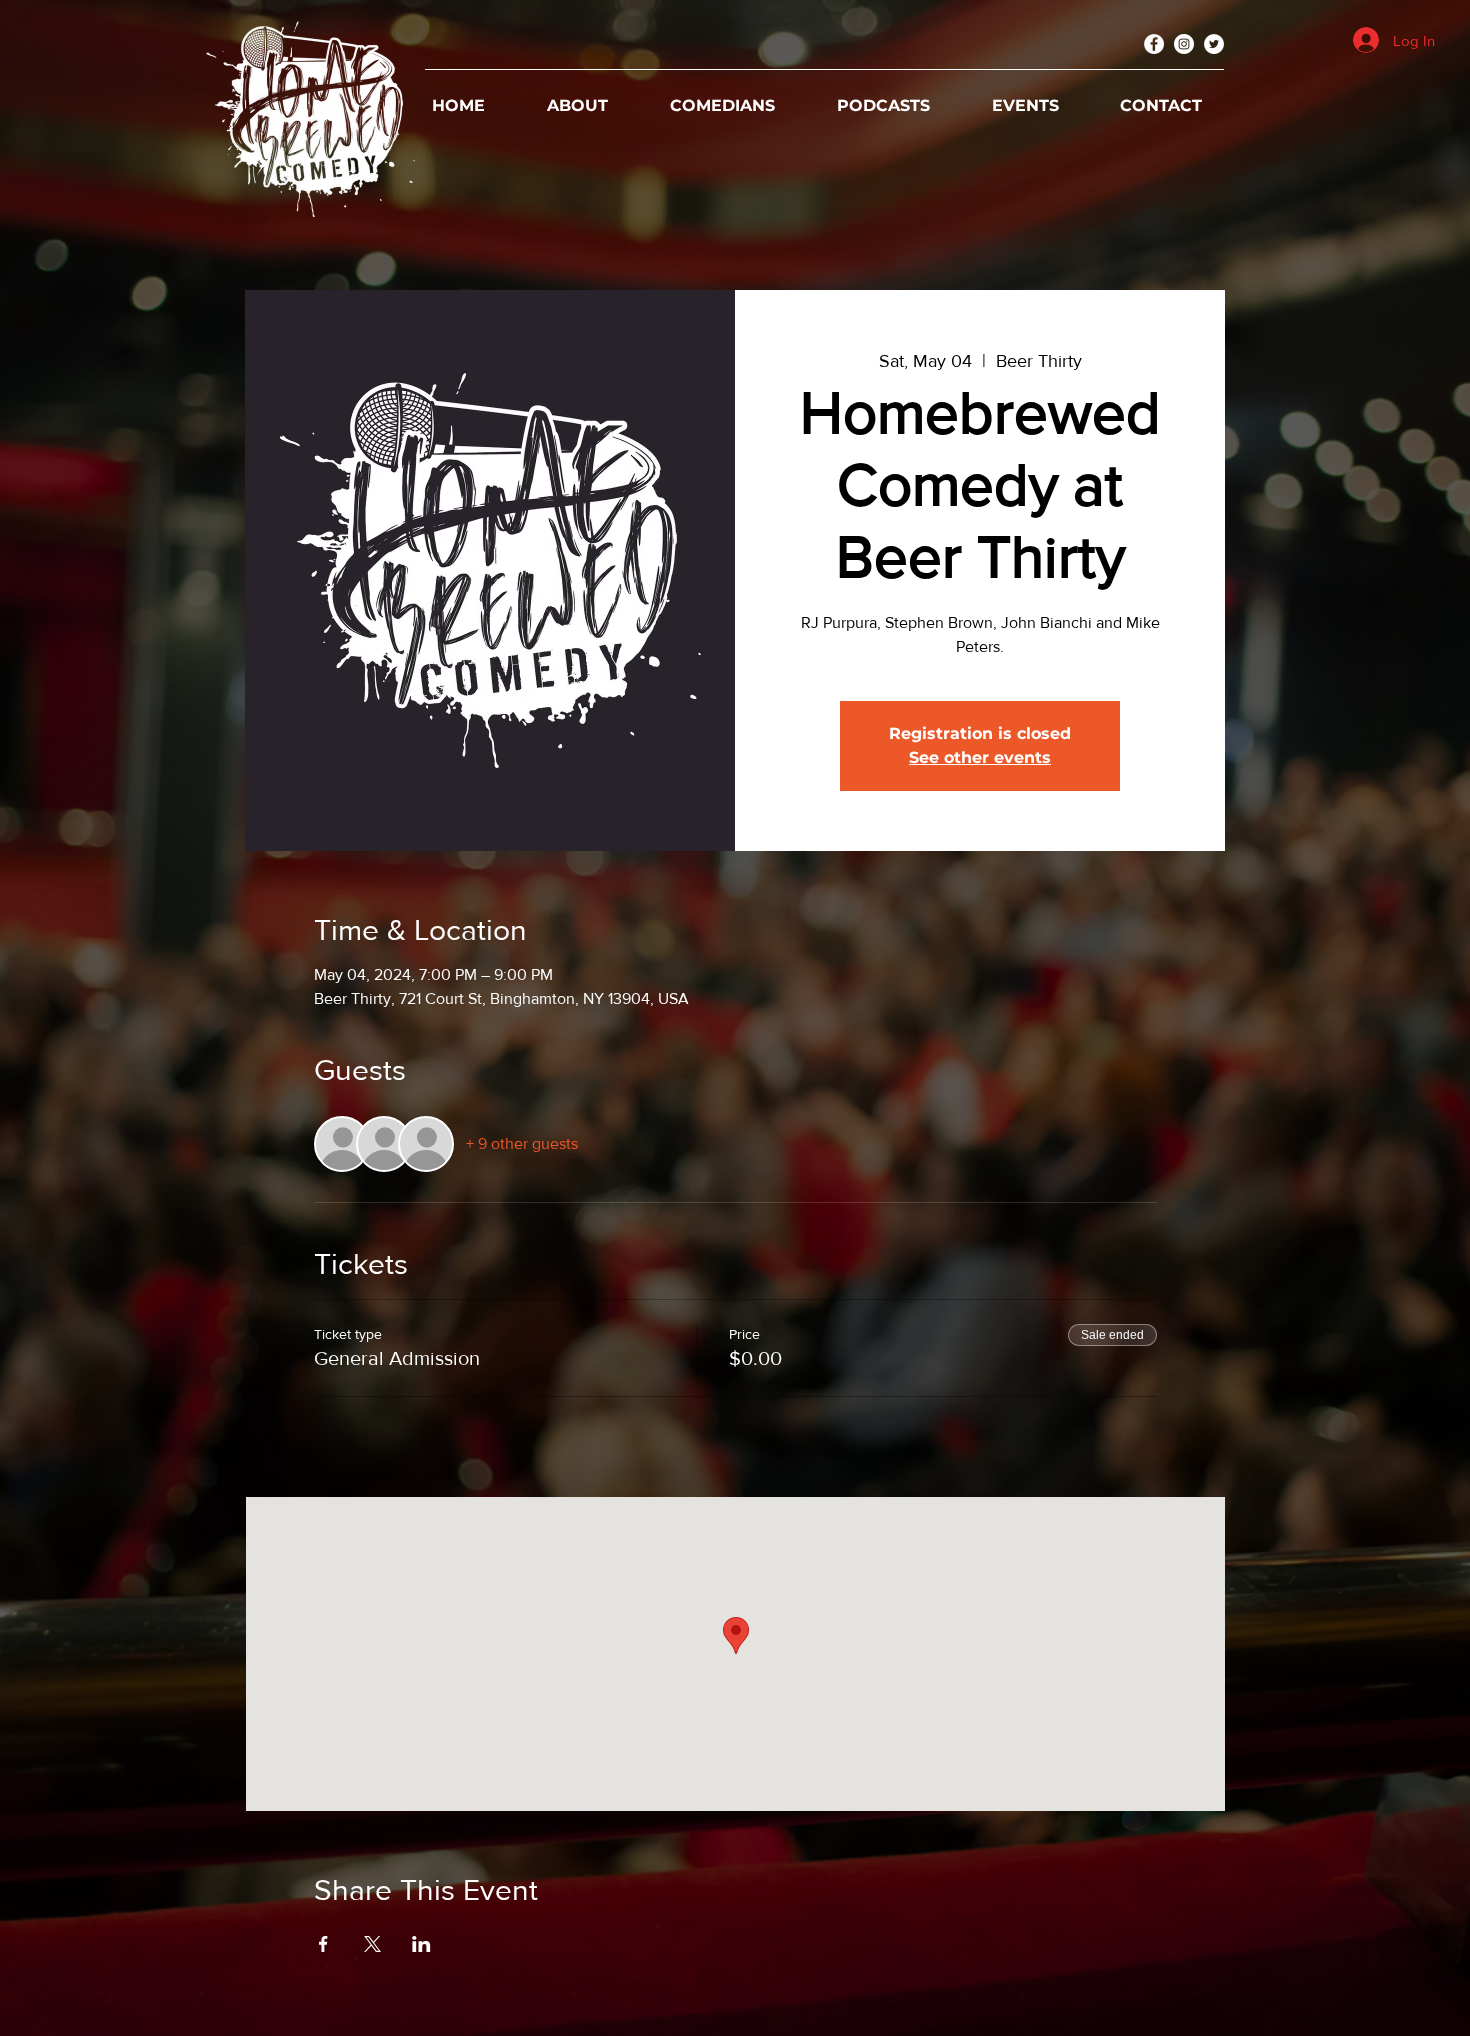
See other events (980, 757)
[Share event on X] (372, 1944)
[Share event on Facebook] (323, 1944)
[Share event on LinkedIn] (421, 1944)
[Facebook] (1154, 44)
